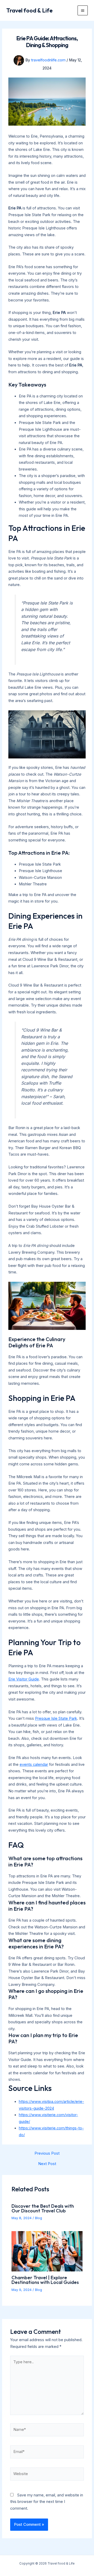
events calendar (34, 1764)
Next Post (47, 2164)
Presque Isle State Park (56, 1718)
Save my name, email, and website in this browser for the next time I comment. (47, 2502)
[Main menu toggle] (83, 11)
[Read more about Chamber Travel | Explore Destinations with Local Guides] (47, 2251)
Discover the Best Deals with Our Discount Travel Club (43, 2208)
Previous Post (47, 2153)
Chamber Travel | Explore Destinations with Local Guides (45, 2280)
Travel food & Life (29, 10)
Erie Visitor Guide (24, 1679)
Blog (39, 2218)
